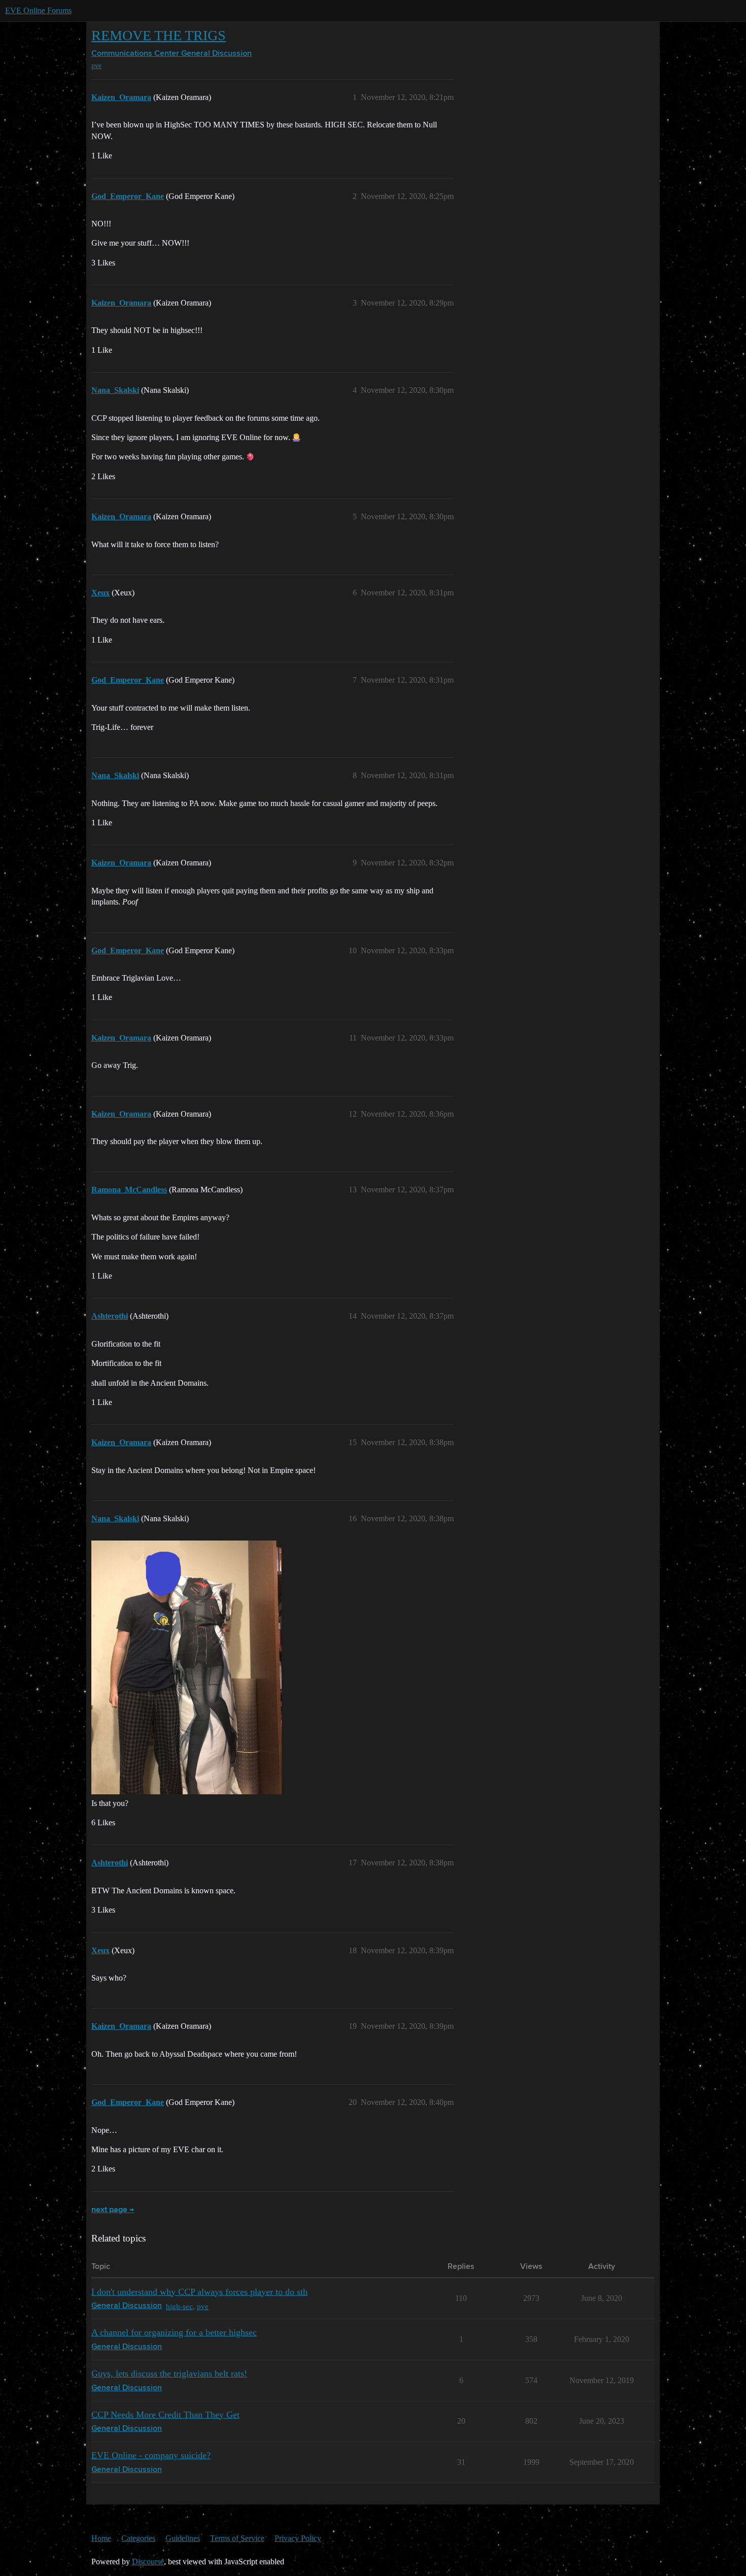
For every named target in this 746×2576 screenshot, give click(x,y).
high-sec (179, 2306)
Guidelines (183, 2538)
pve (96, 66)
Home (101, 2538)
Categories (138, 2538)
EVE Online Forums (38, 10)
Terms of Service (237, 2538)
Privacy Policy (298, 2538)
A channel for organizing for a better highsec (174, 2332)
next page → (113, 2210)
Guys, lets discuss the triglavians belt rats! (169, 2373)
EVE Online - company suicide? (151, 2455)
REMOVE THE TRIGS (159, 35)
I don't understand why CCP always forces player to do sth (199, 2292)
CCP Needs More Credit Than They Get (165, 2415)
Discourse (148, 2562)
